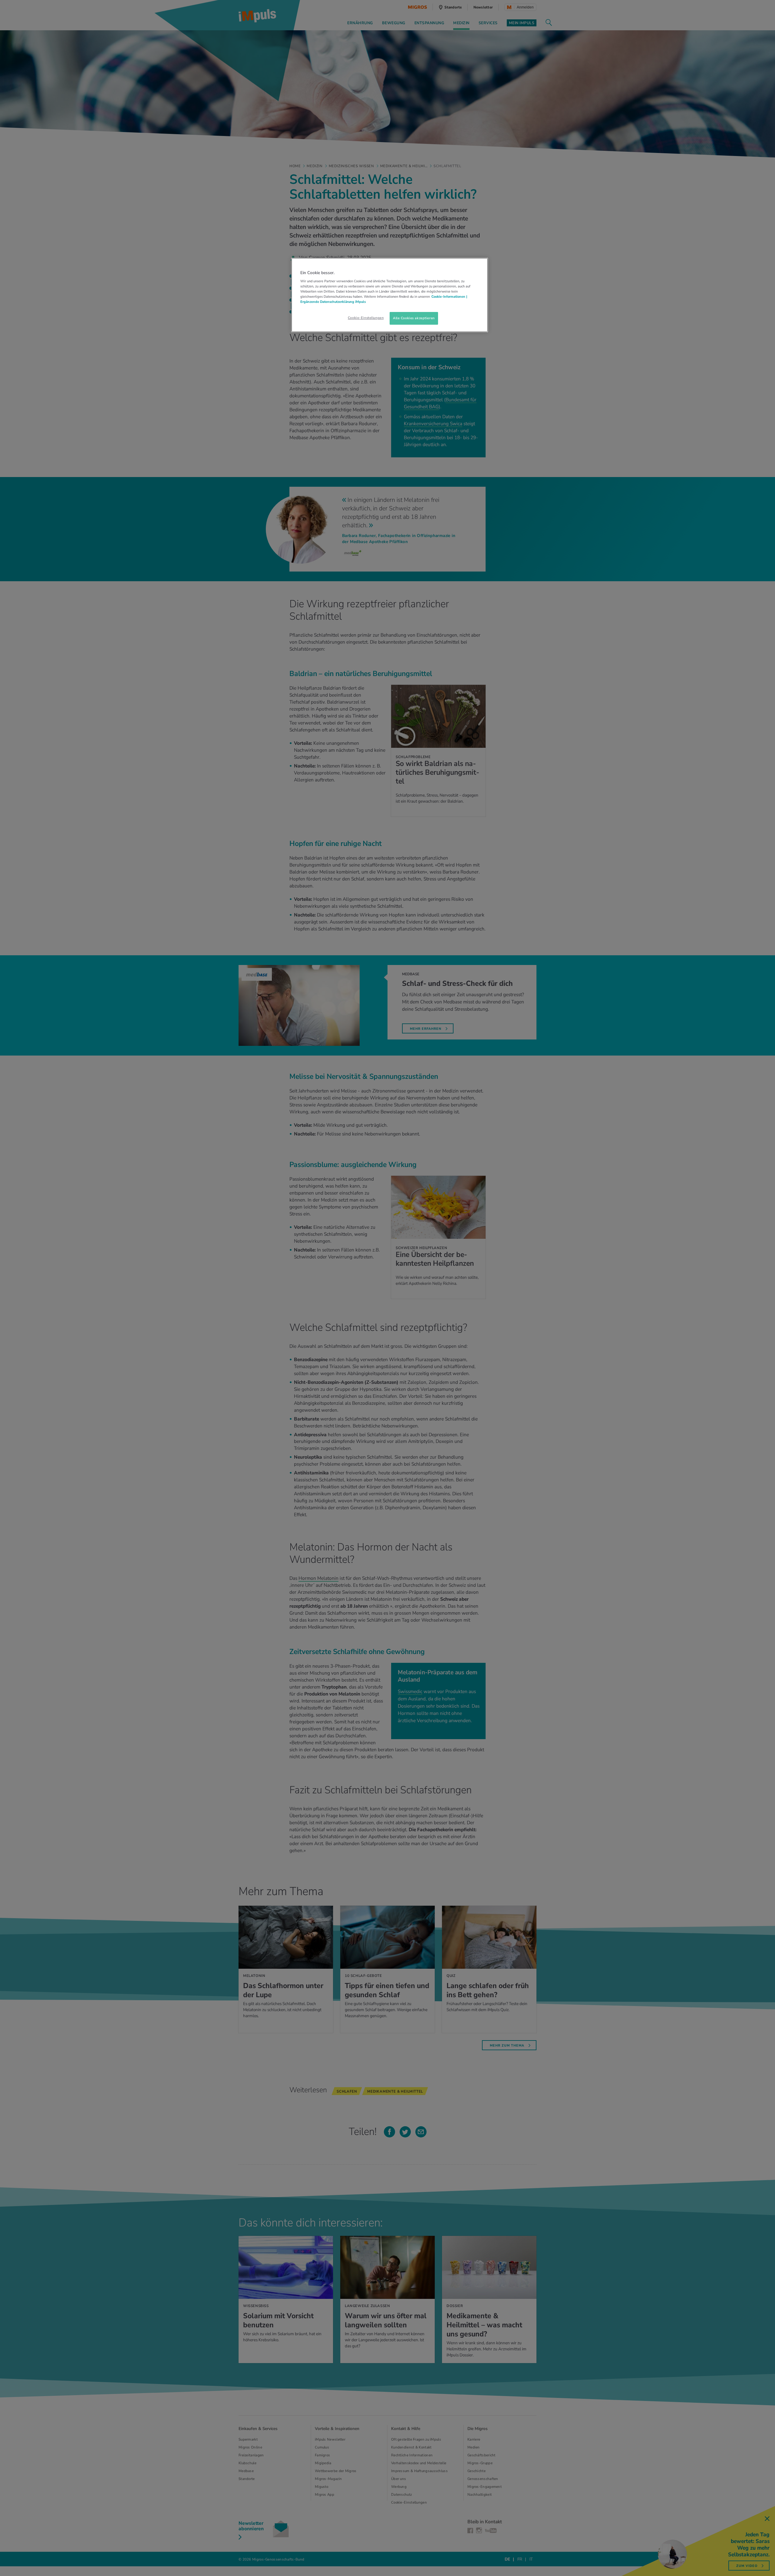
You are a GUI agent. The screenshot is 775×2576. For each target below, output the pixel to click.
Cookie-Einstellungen (366, 318)
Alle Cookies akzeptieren (414, 318)
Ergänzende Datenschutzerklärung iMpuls (333, 302)
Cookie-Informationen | (449, 297)
